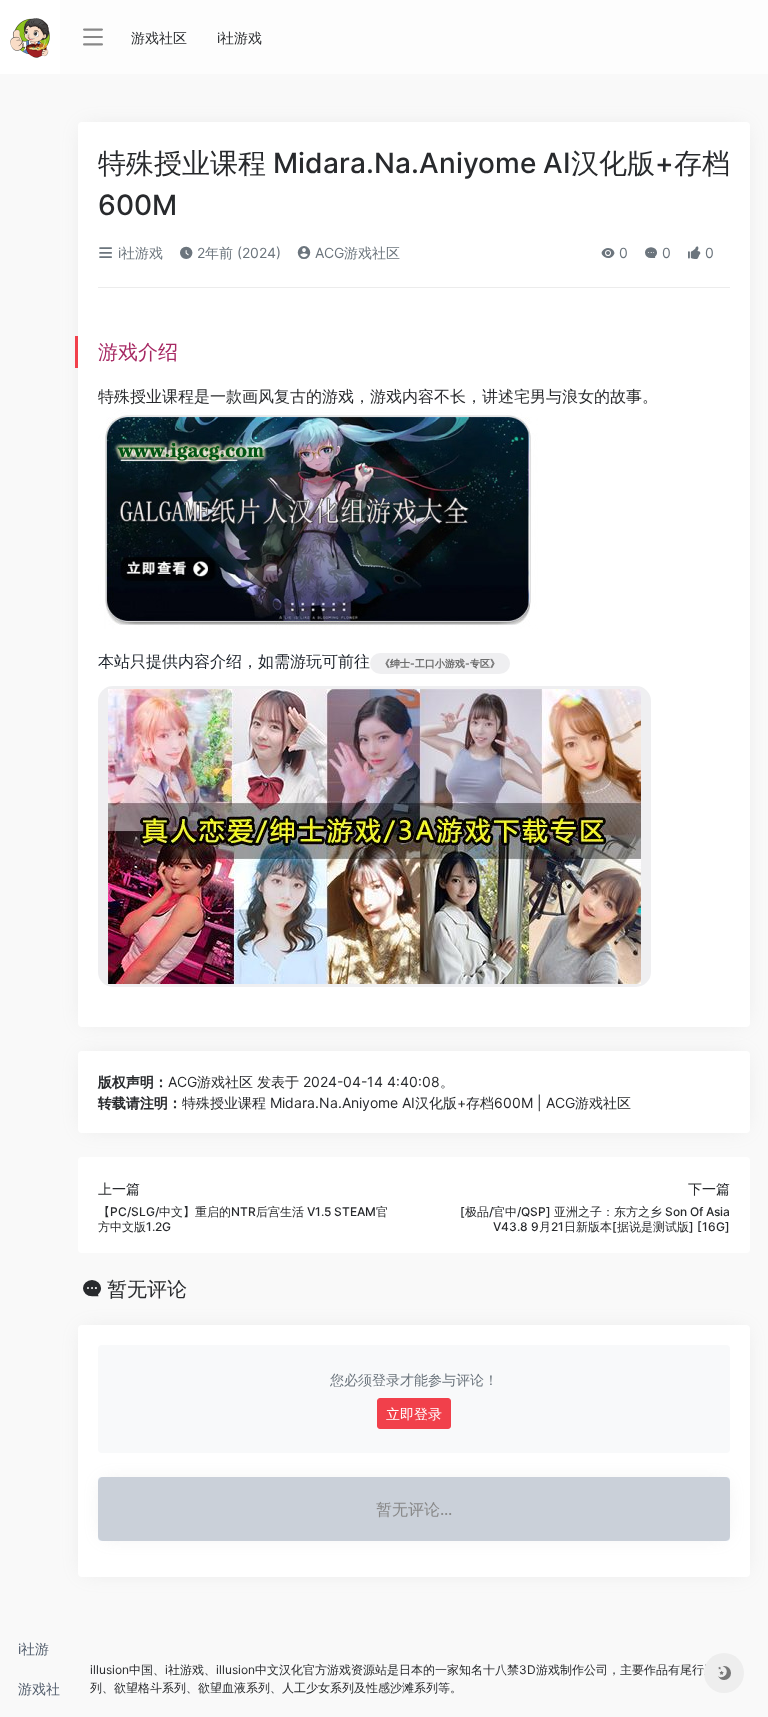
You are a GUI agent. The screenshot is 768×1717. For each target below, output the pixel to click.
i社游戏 (33, 1654)
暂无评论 (147, 1289)
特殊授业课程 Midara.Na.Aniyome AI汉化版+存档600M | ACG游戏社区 (406, 1102)
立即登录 (414, 1413)
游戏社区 (39, 1694)
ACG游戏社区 (355, 252)
